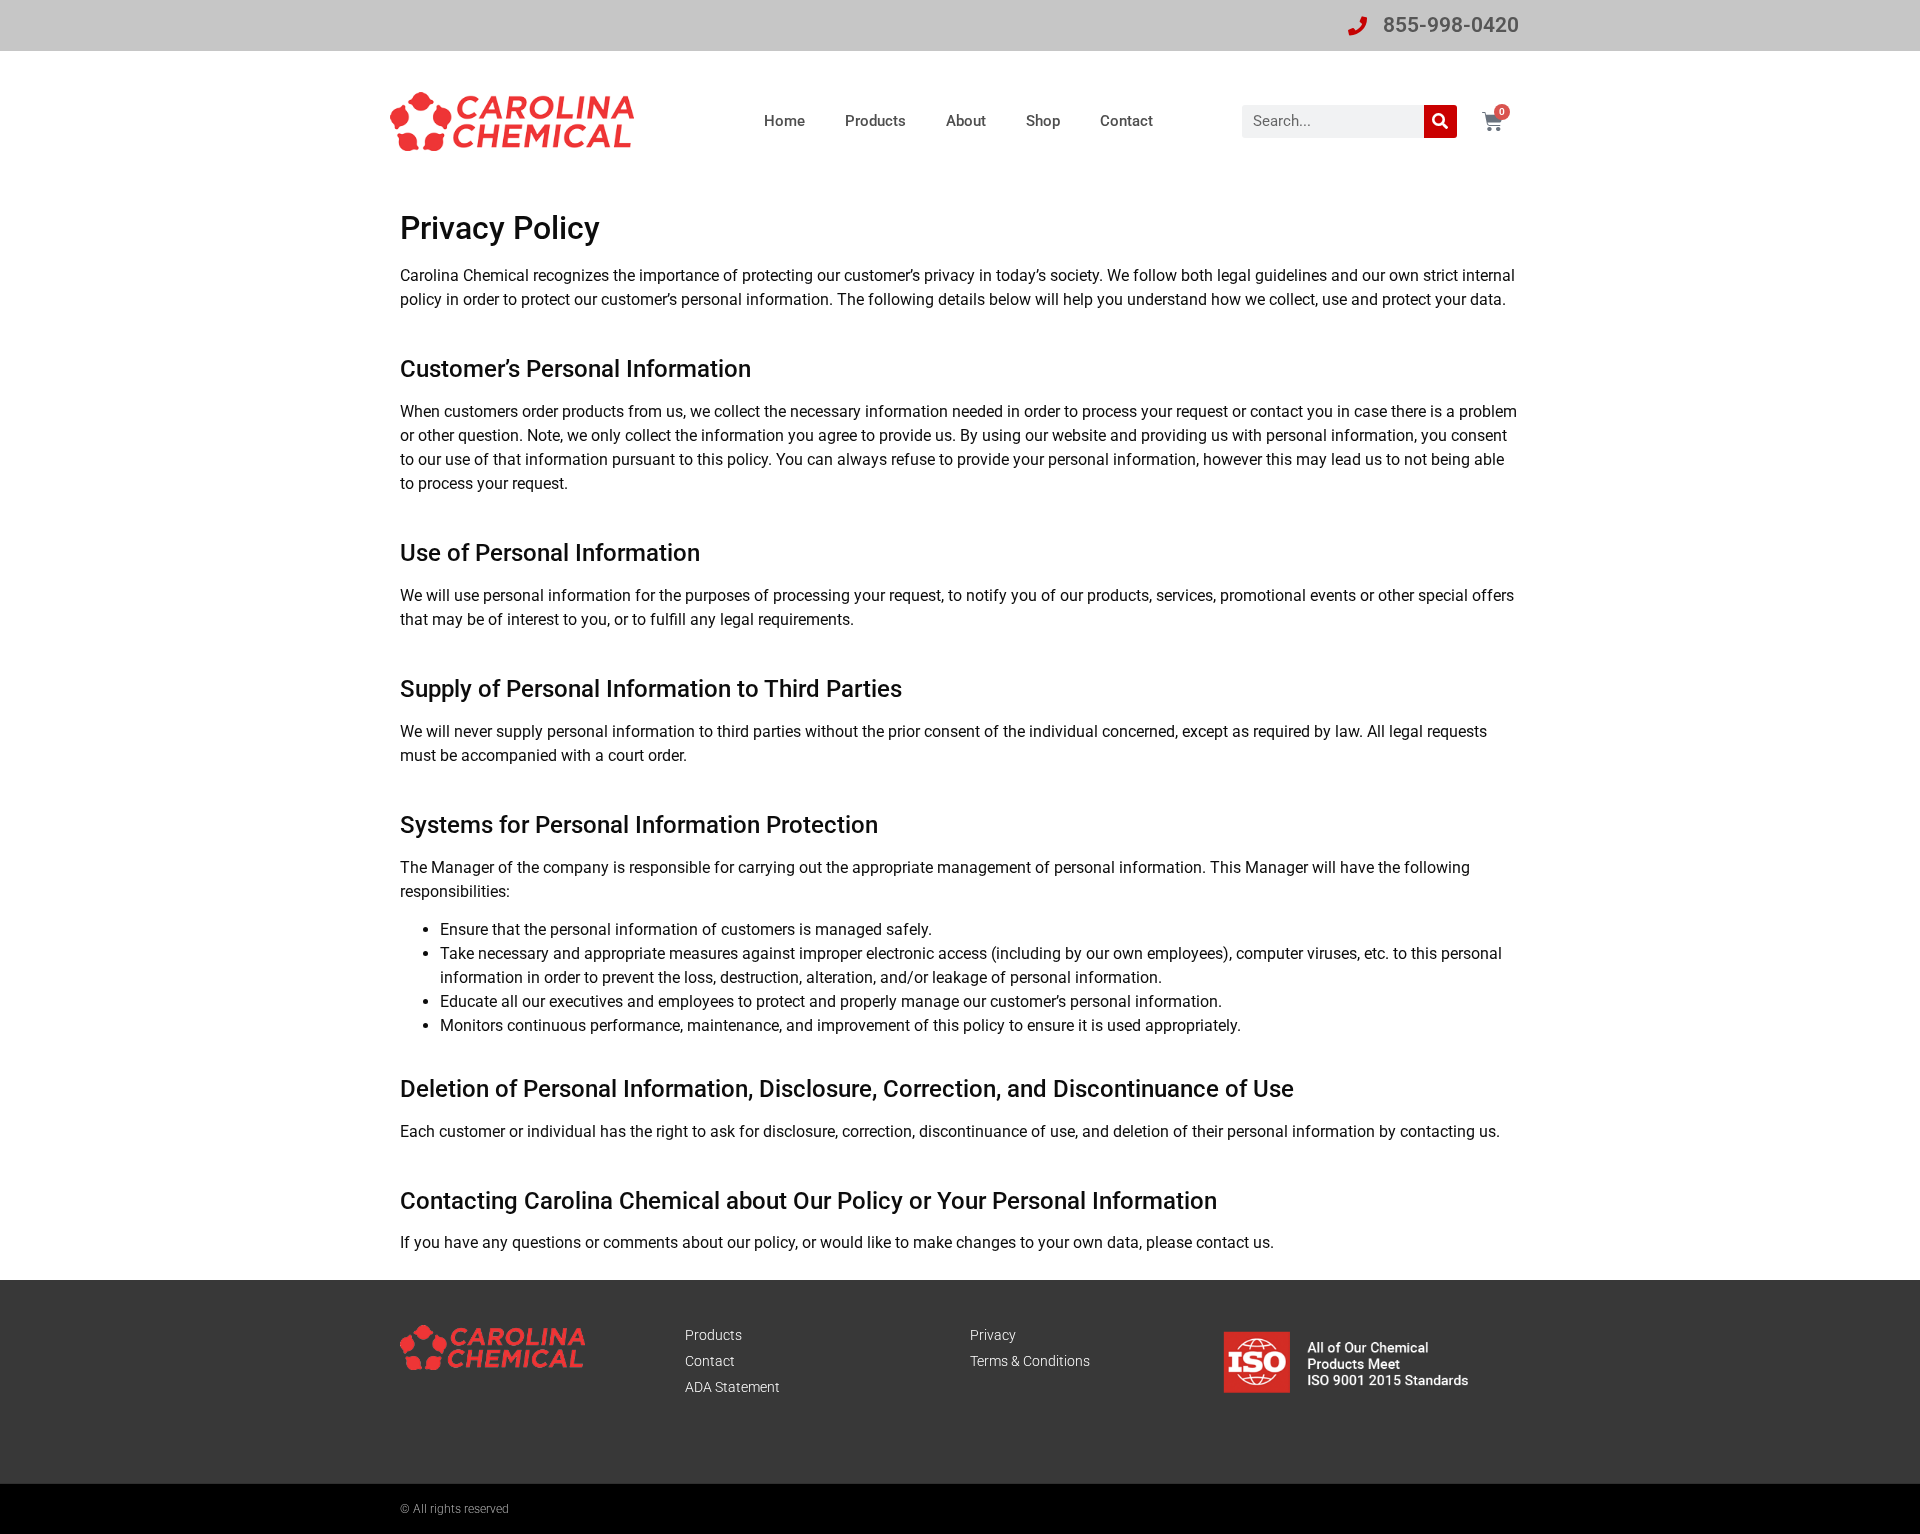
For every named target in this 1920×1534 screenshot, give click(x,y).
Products (875, 121)
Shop (1043, 121)
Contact (1126, 121)
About (966, 121)
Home (784, 121)
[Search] (1440, 121)
